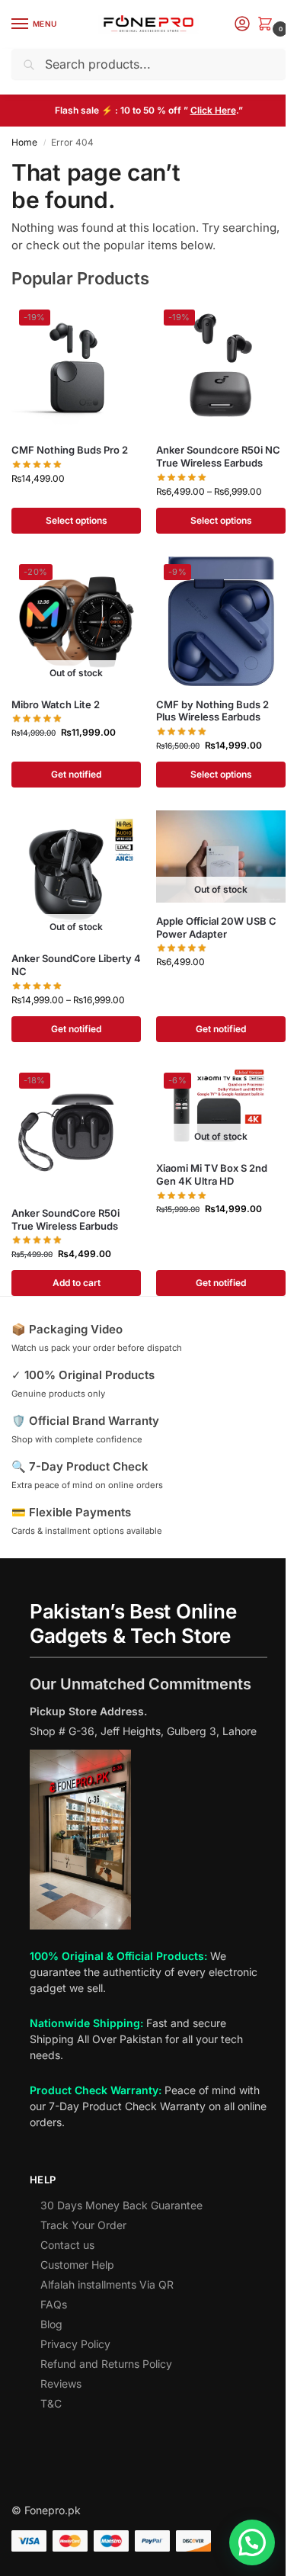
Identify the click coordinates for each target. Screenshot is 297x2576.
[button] (268, 25)
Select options (77, 520)
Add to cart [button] (77, 1283)
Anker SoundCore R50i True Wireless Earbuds (65, 1219)
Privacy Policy (75, 2344)
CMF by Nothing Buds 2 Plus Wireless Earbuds (212, 711)
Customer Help (77, 2265)
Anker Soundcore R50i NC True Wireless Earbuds (218, 456)
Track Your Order (83, 2225)
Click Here (213, 110)
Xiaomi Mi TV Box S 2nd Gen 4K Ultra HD (212, 1174)
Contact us (67, 2245)
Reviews (61, 2384)
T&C (51, 2403)
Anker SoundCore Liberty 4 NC (76, 965)
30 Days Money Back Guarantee (121, 2205)
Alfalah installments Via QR (107, 2284)
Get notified (76, 774)
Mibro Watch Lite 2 (56, 704)
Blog (51, 2324)
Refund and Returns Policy (106, 2364)
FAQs (54, 2304)
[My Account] (242, 25)
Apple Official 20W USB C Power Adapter (216, 927)
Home (24, 142)
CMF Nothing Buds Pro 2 (70, 450)
